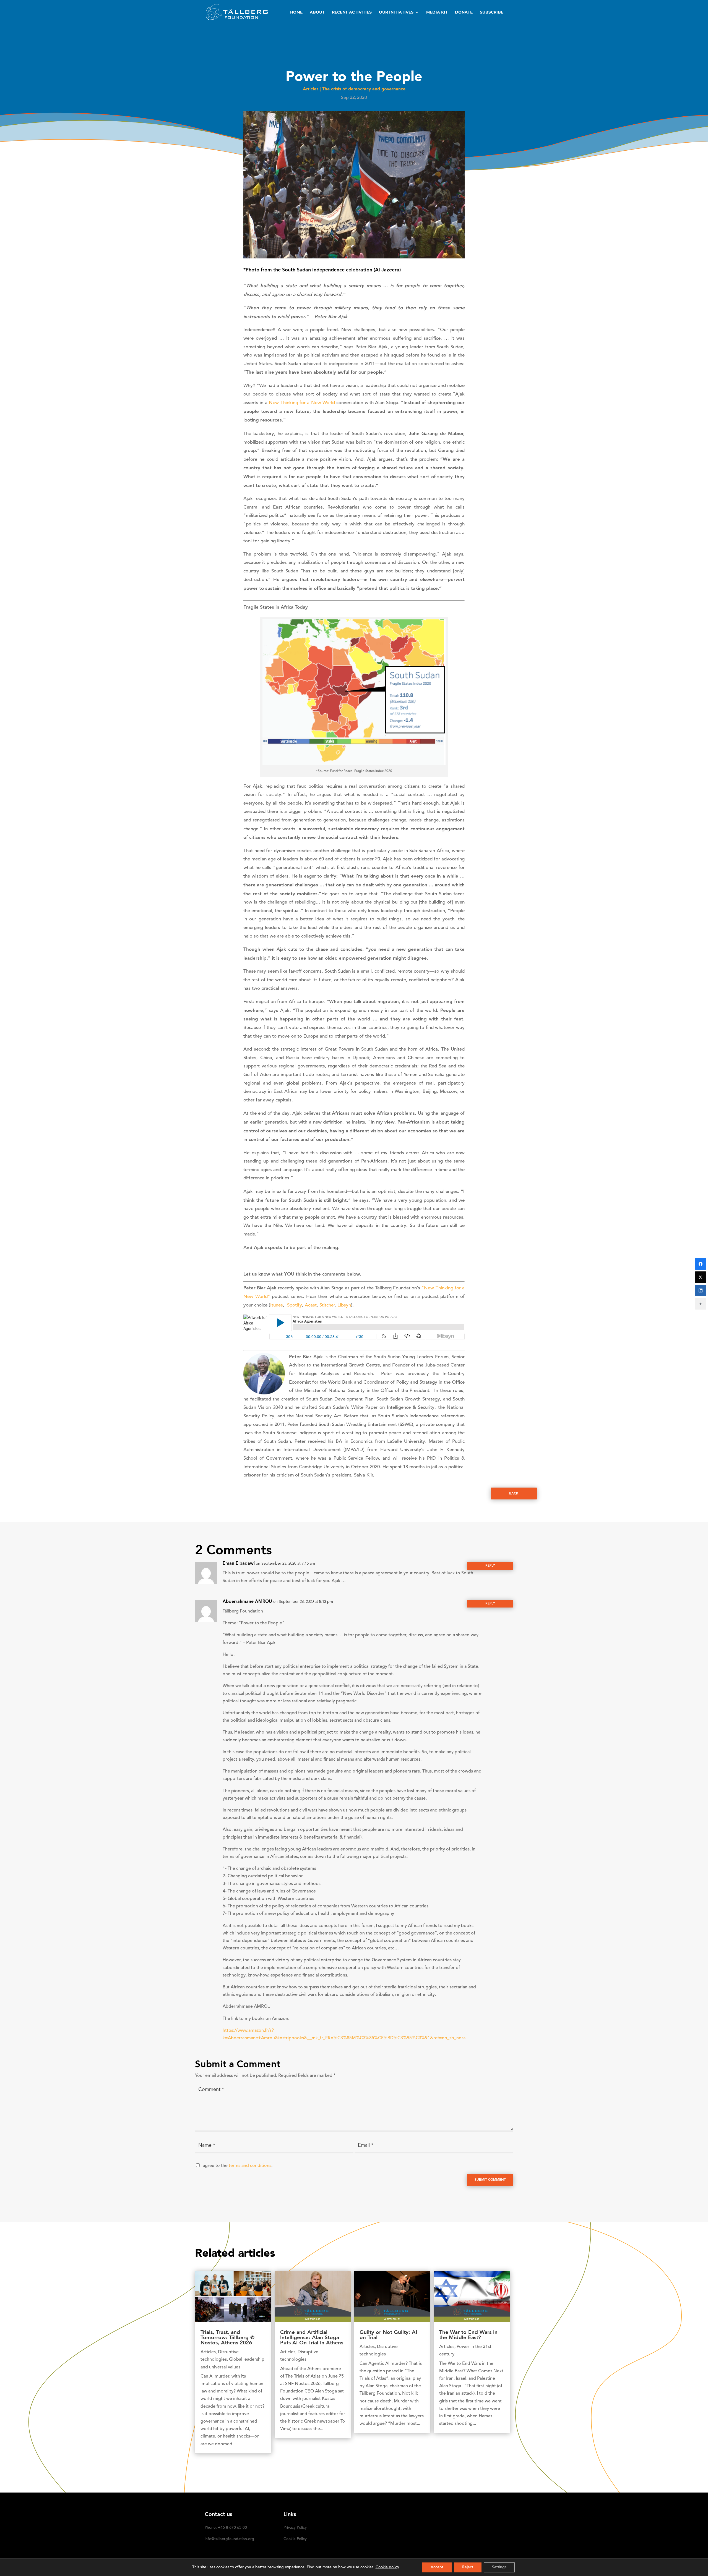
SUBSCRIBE (492, 12)
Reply (490, 1566)
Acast (311, 1306)
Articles (311, 89)
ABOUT (317, 12)
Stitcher (327, 1306)
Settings (499, 2567)
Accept (437, 2567)
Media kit (437, 12)
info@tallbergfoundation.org (229, 2539)
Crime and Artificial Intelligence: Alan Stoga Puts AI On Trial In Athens (312, 2338)
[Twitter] (701, 1277)
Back (514, 1494)
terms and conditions (250, 2166)
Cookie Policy (295, 2539)
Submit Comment (490, 2180)
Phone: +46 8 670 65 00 (226, 2528)
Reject (468, 2567)
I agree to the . (236, 2166)
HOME (296, 12)
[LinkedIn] (701, 1290)
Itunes (277, 1306)
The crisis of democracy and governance (364, 89)
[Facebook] (701, 1264)
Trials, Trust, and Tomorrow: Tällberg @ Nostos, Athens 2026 (227, 2338)
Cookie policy (387, 2567)
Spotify (295, 1306)
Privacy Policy (295, 2528)
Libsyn (344, 1306)
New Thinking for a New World (302, 403)
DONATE (464, 12)
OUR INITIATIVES (396, 12)
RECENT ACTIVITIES (352, 12)
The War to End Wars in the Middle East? (468, 2335)
